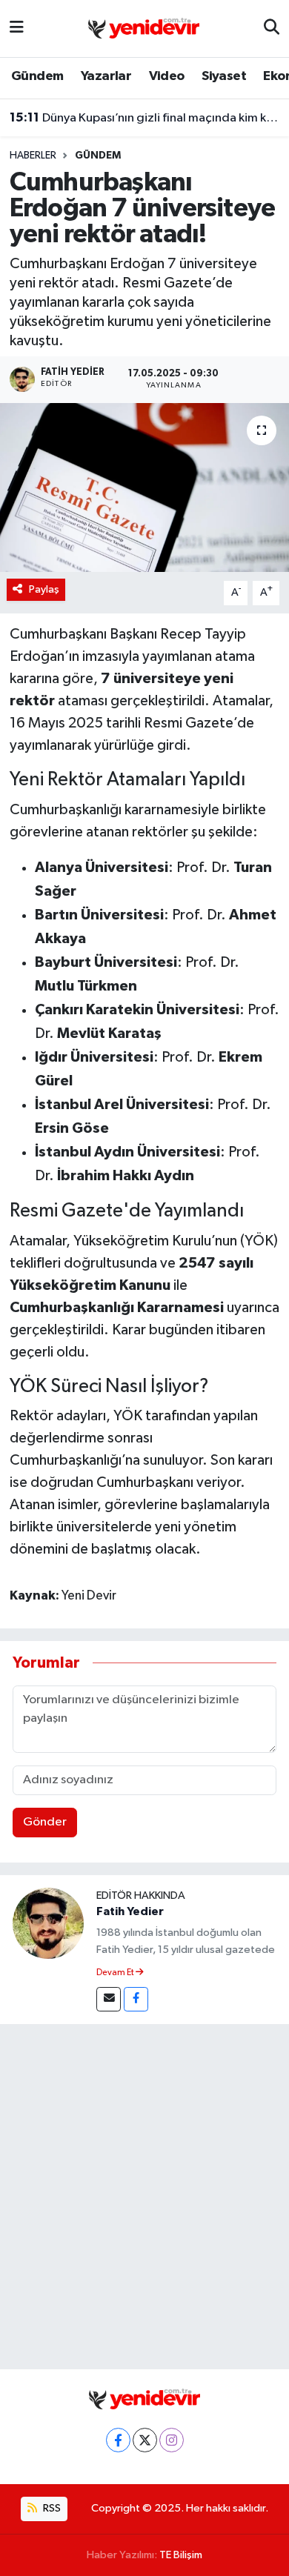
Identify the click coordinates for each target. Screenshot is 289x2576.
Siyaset (224, 76)
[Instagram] (172, 2440)
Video (167, 76)
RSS (51, 2508)
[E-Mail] (109, 1999)
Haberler (33, 156)
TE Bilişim (181, 2555)
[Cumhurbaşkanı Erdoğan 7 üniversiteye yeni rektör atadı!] (144, 488)
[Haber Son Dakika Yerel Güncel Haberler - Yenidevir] (144, 28)
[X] (145, 2440)
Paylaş (44, 589)
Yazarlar (106, 76)
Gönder (45, 1822)
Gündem (37, 76)
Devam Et (116, 1973)
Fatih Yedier (130, 1911)
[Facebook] (136, 1999)
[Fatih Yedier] (48, 1923)
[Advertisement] (144, 2194)
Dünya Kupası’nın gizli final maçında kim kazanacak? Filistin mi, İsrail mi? (145, 118)
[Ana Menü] (17, 29)
